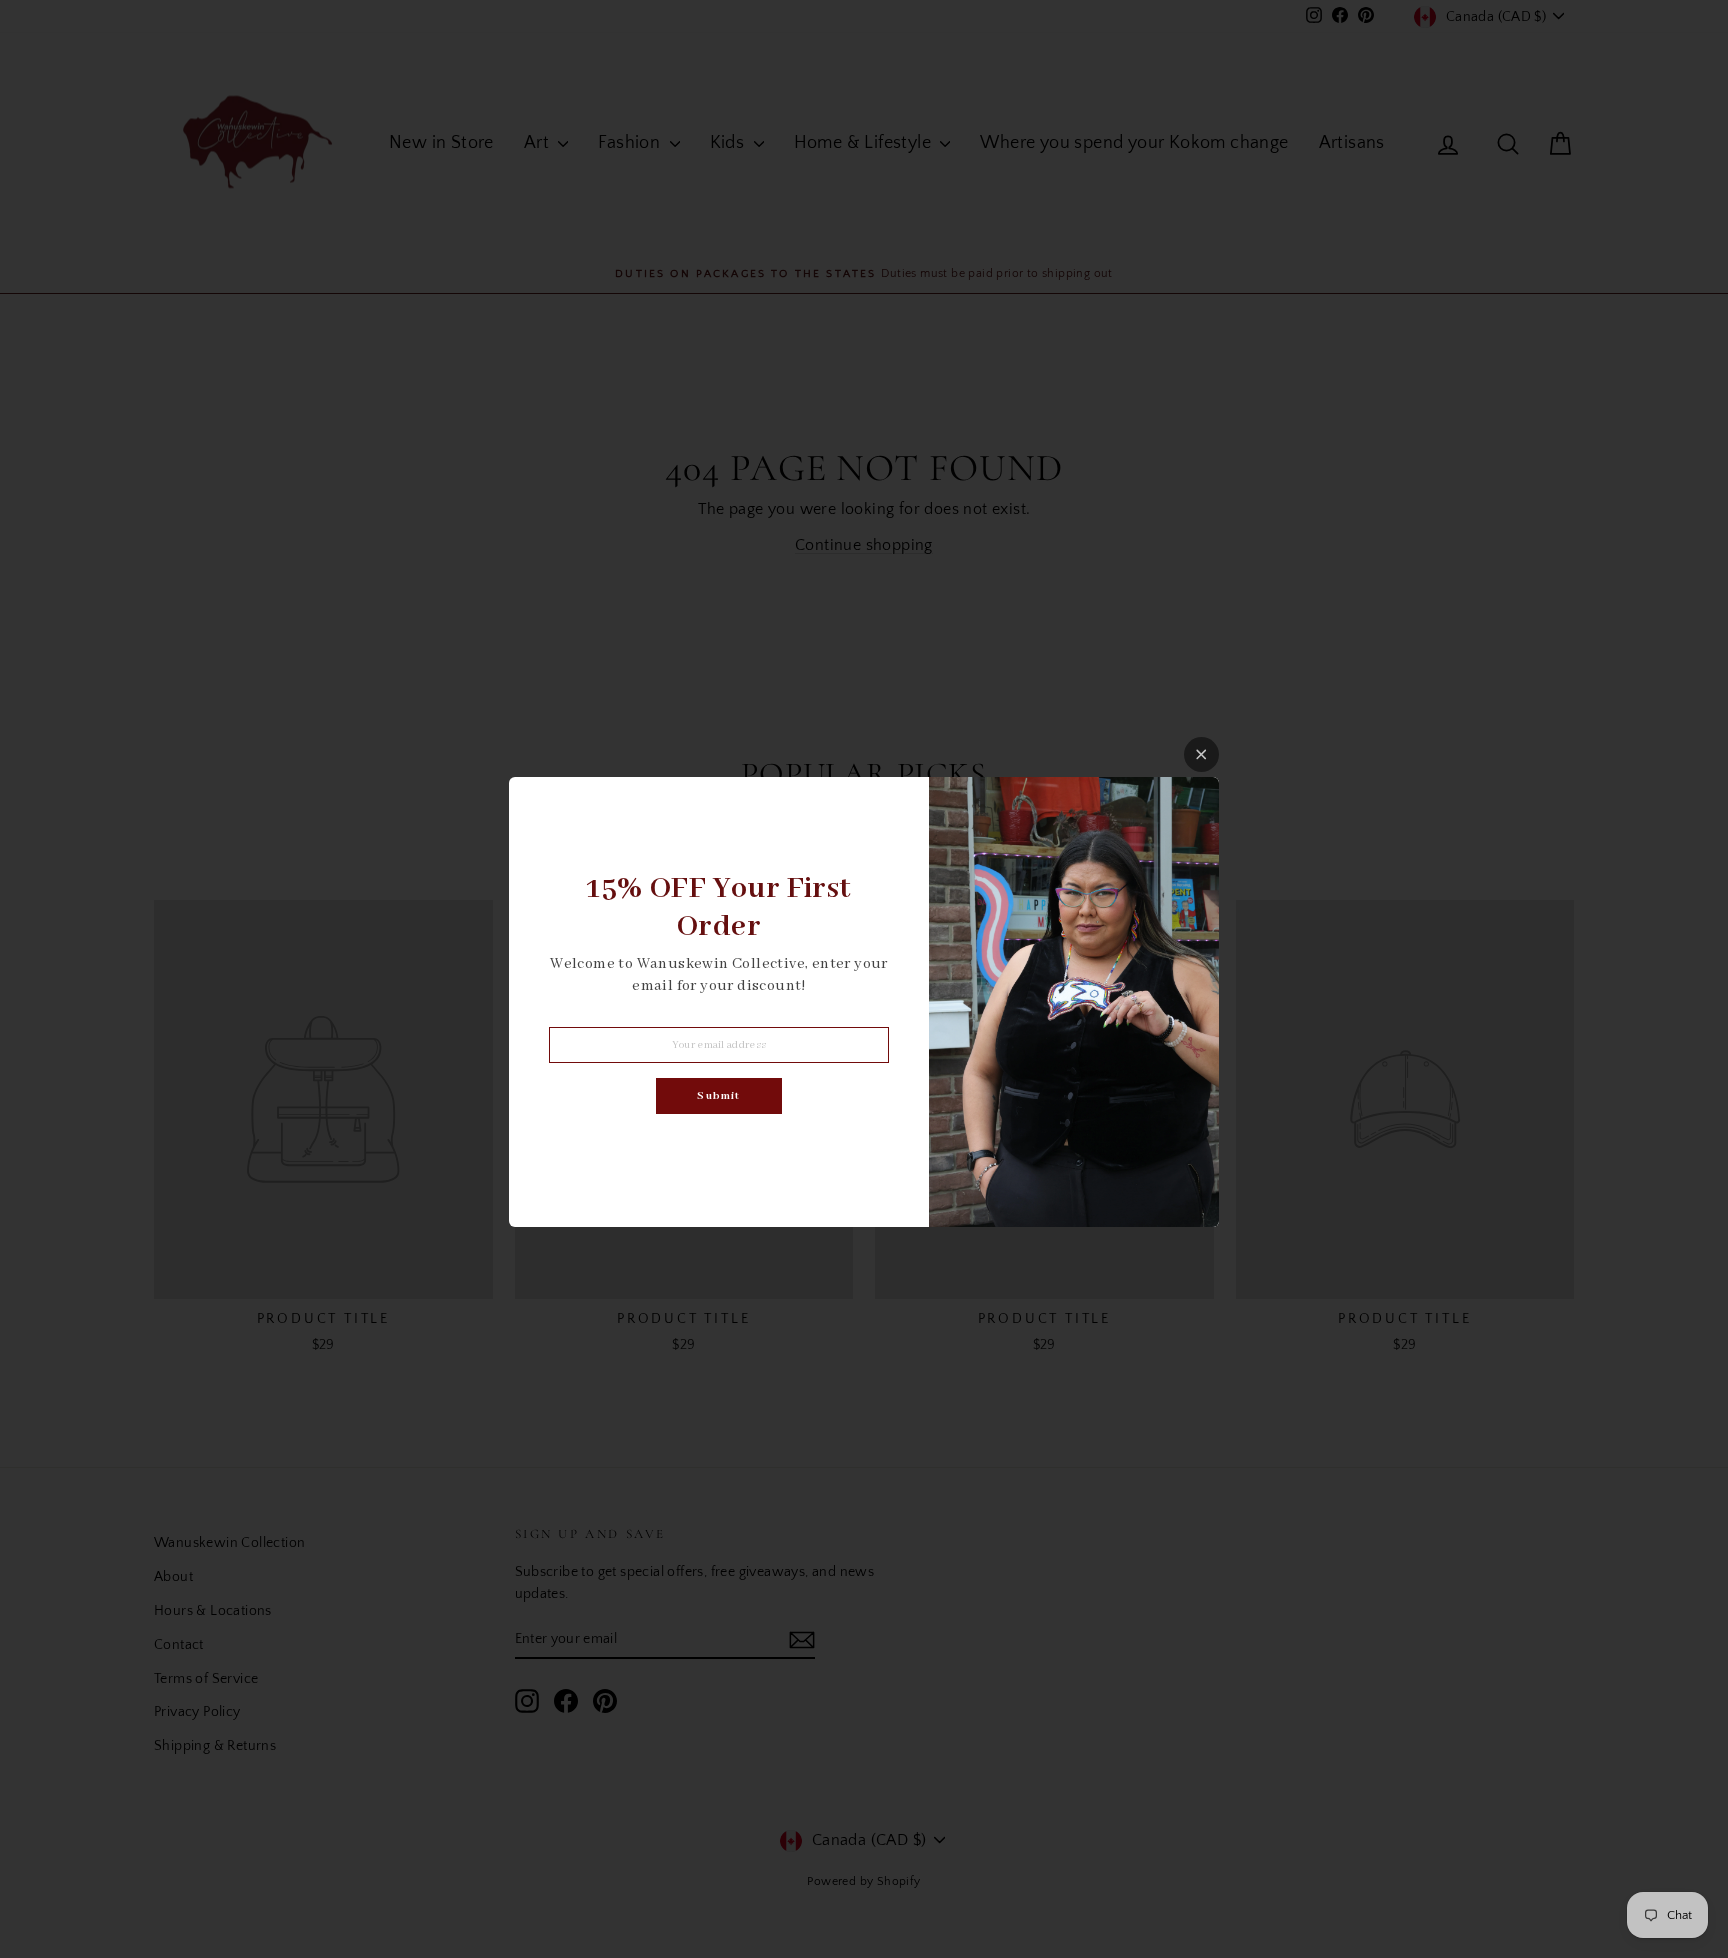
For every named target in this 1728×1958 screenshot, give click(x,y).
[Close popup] (1201, 754)
